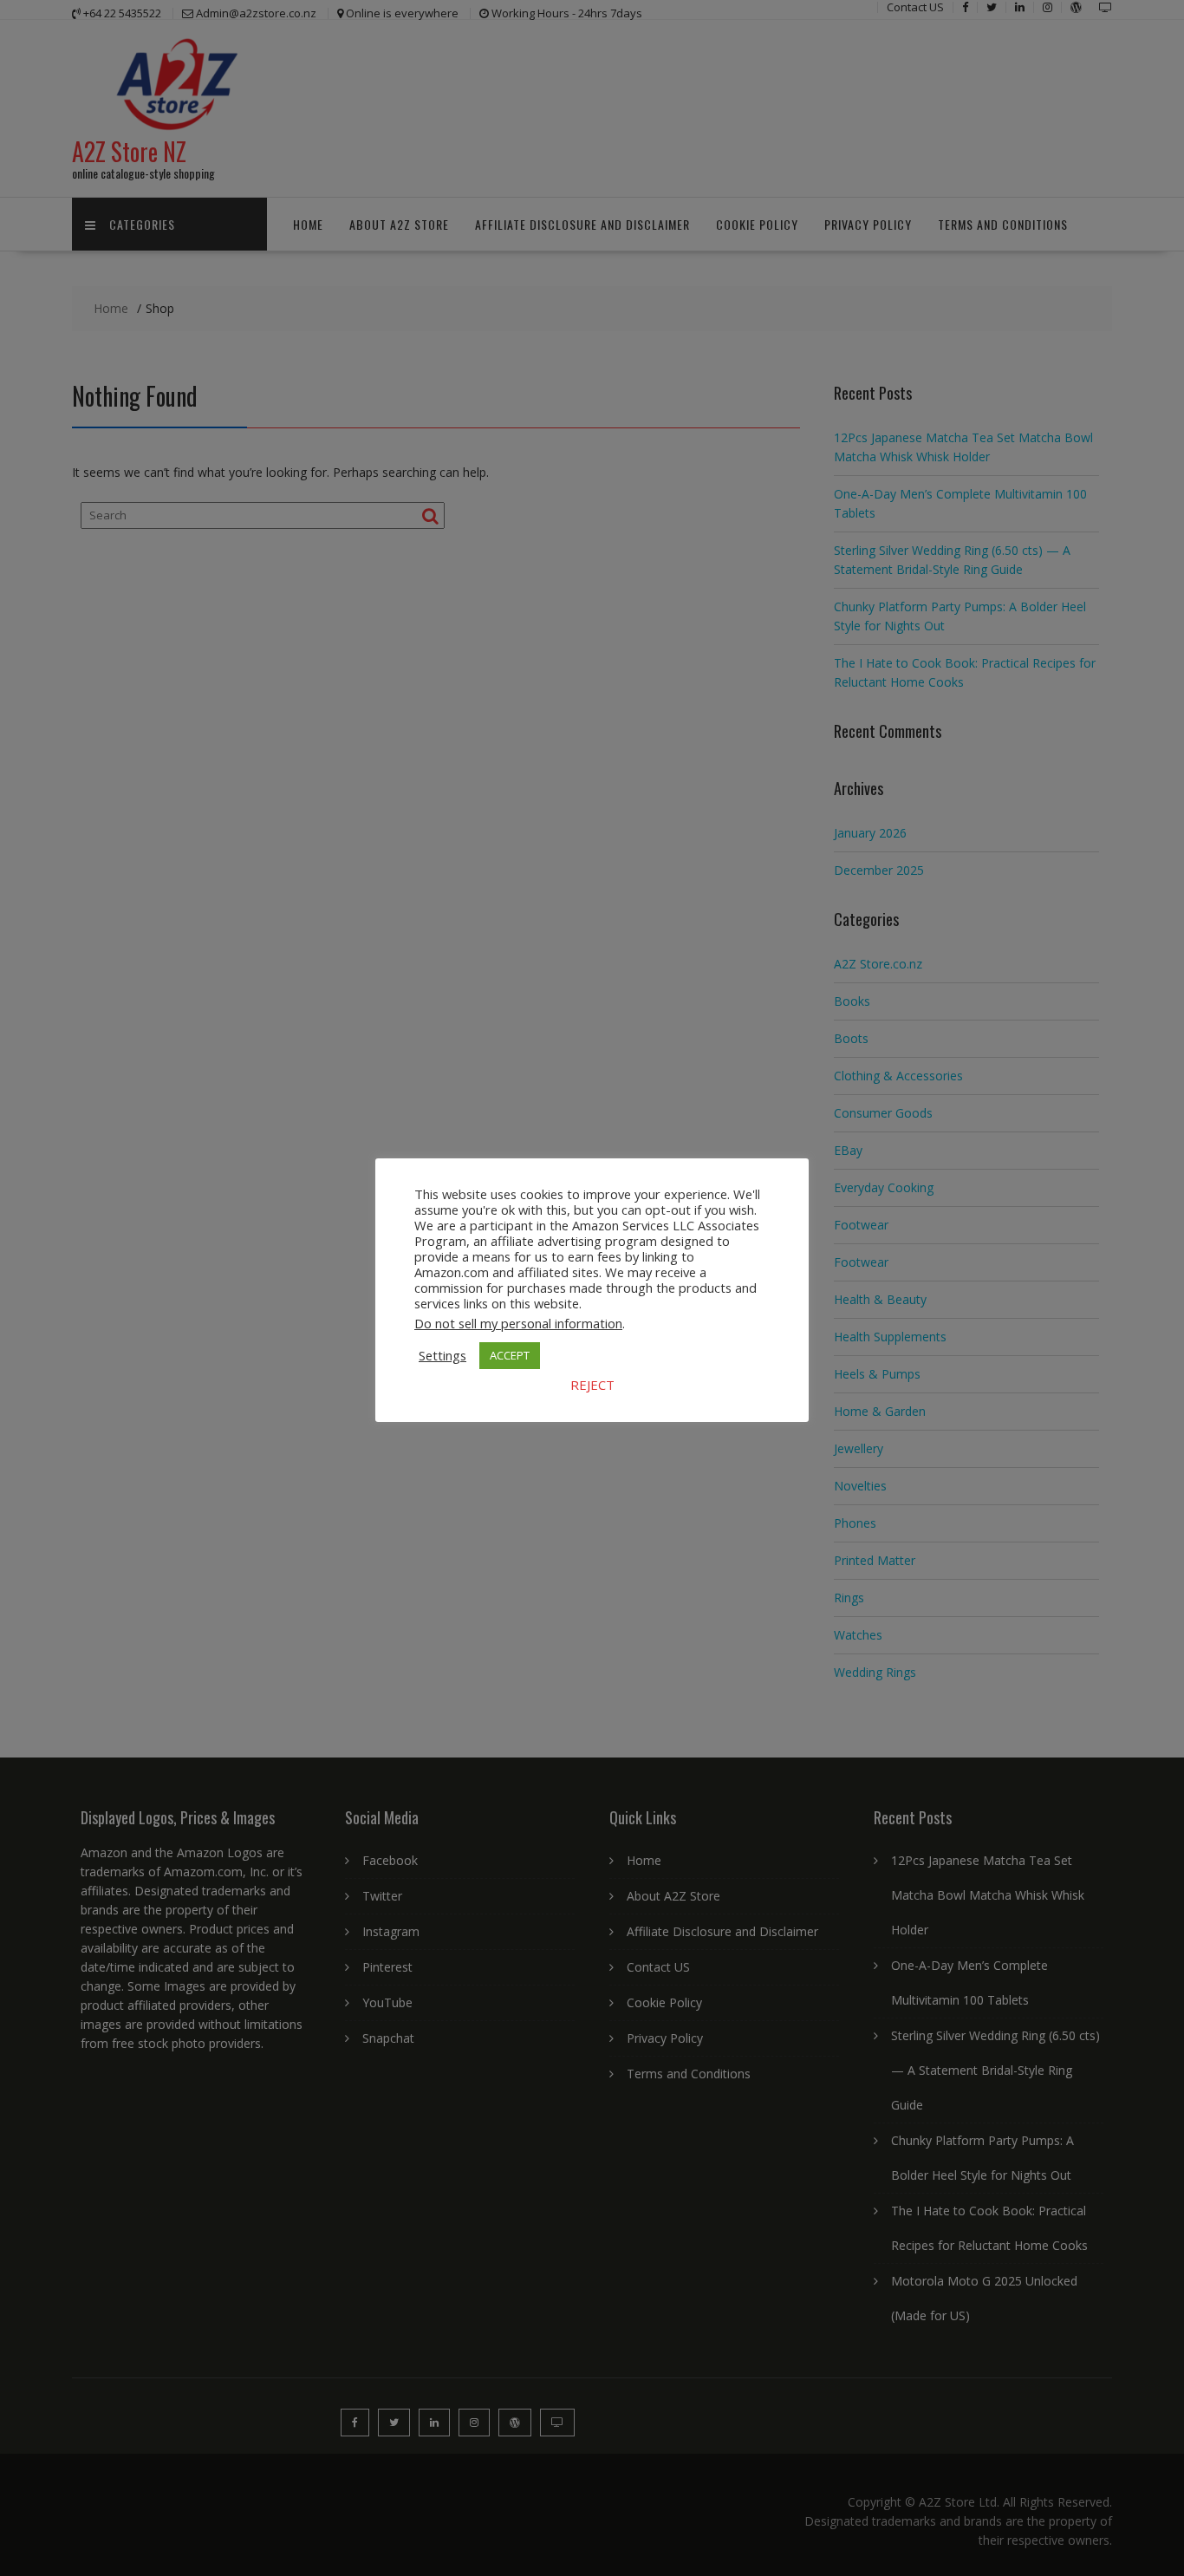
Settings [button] (442, 1355)
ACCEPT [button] (510, 1355)
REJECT (592, 1385)
